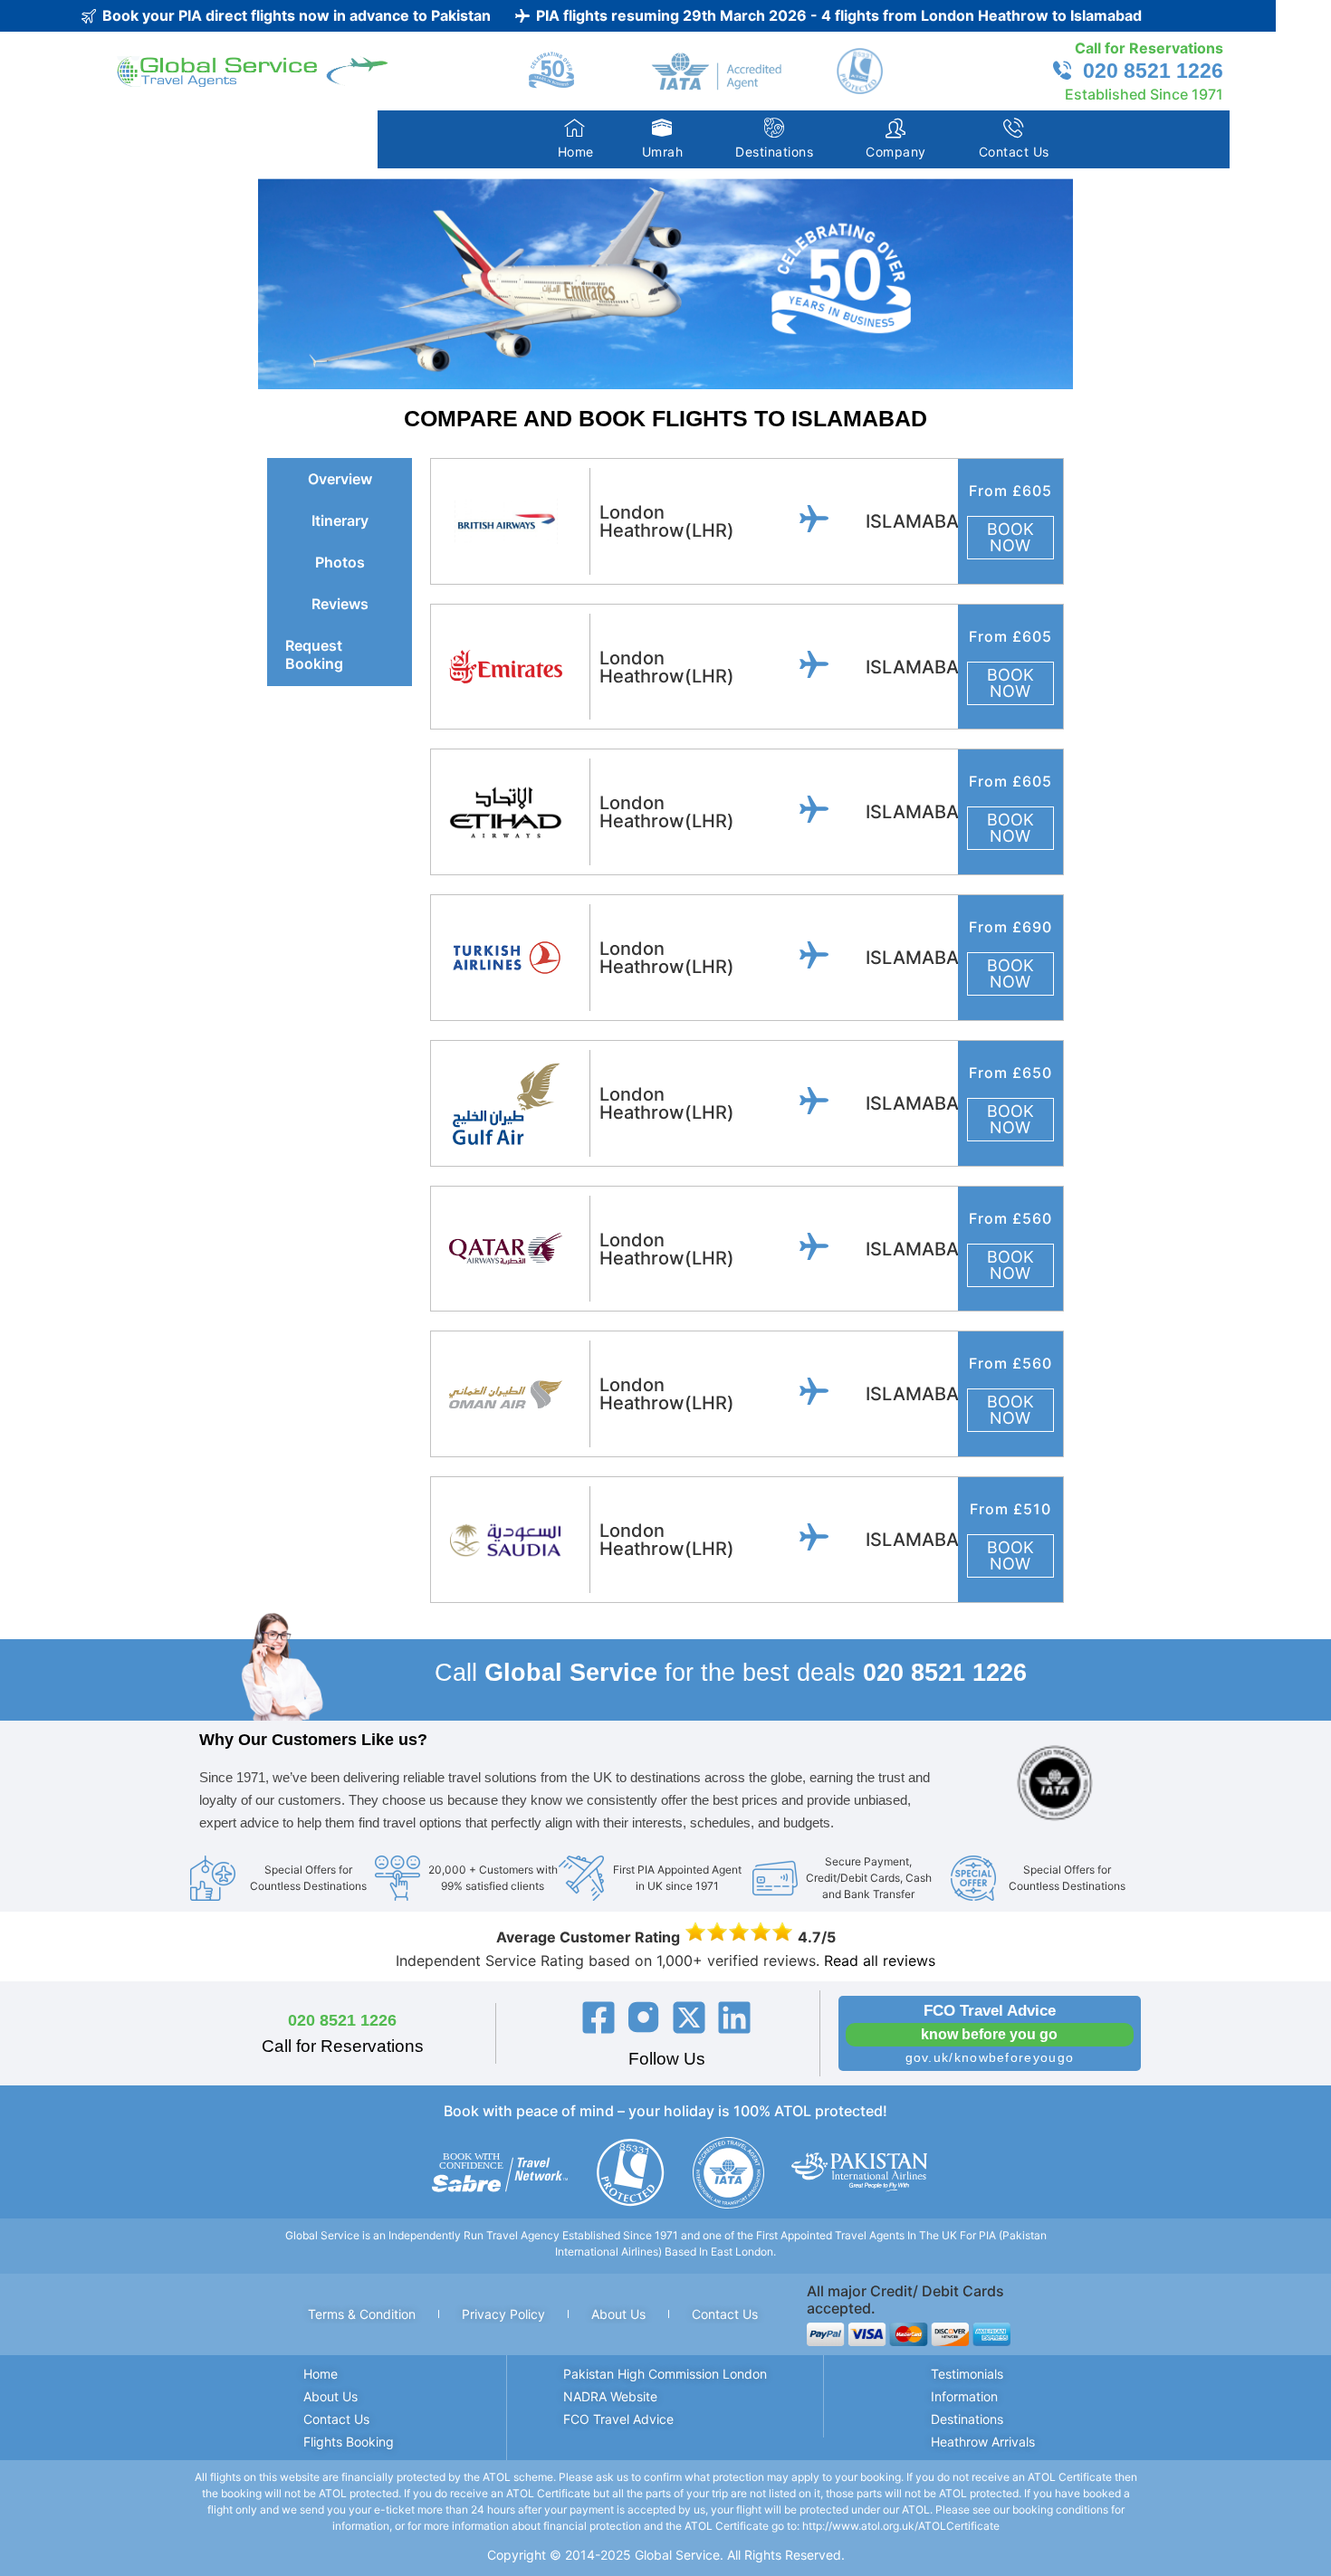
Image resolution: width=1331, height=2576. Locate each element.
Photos (340, 562)
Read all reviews (880, 1961)
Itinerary (340, 520)
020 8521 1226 (342, 2020)
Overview (340, 479)
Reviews (340, 604)
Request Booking (314, 654)
